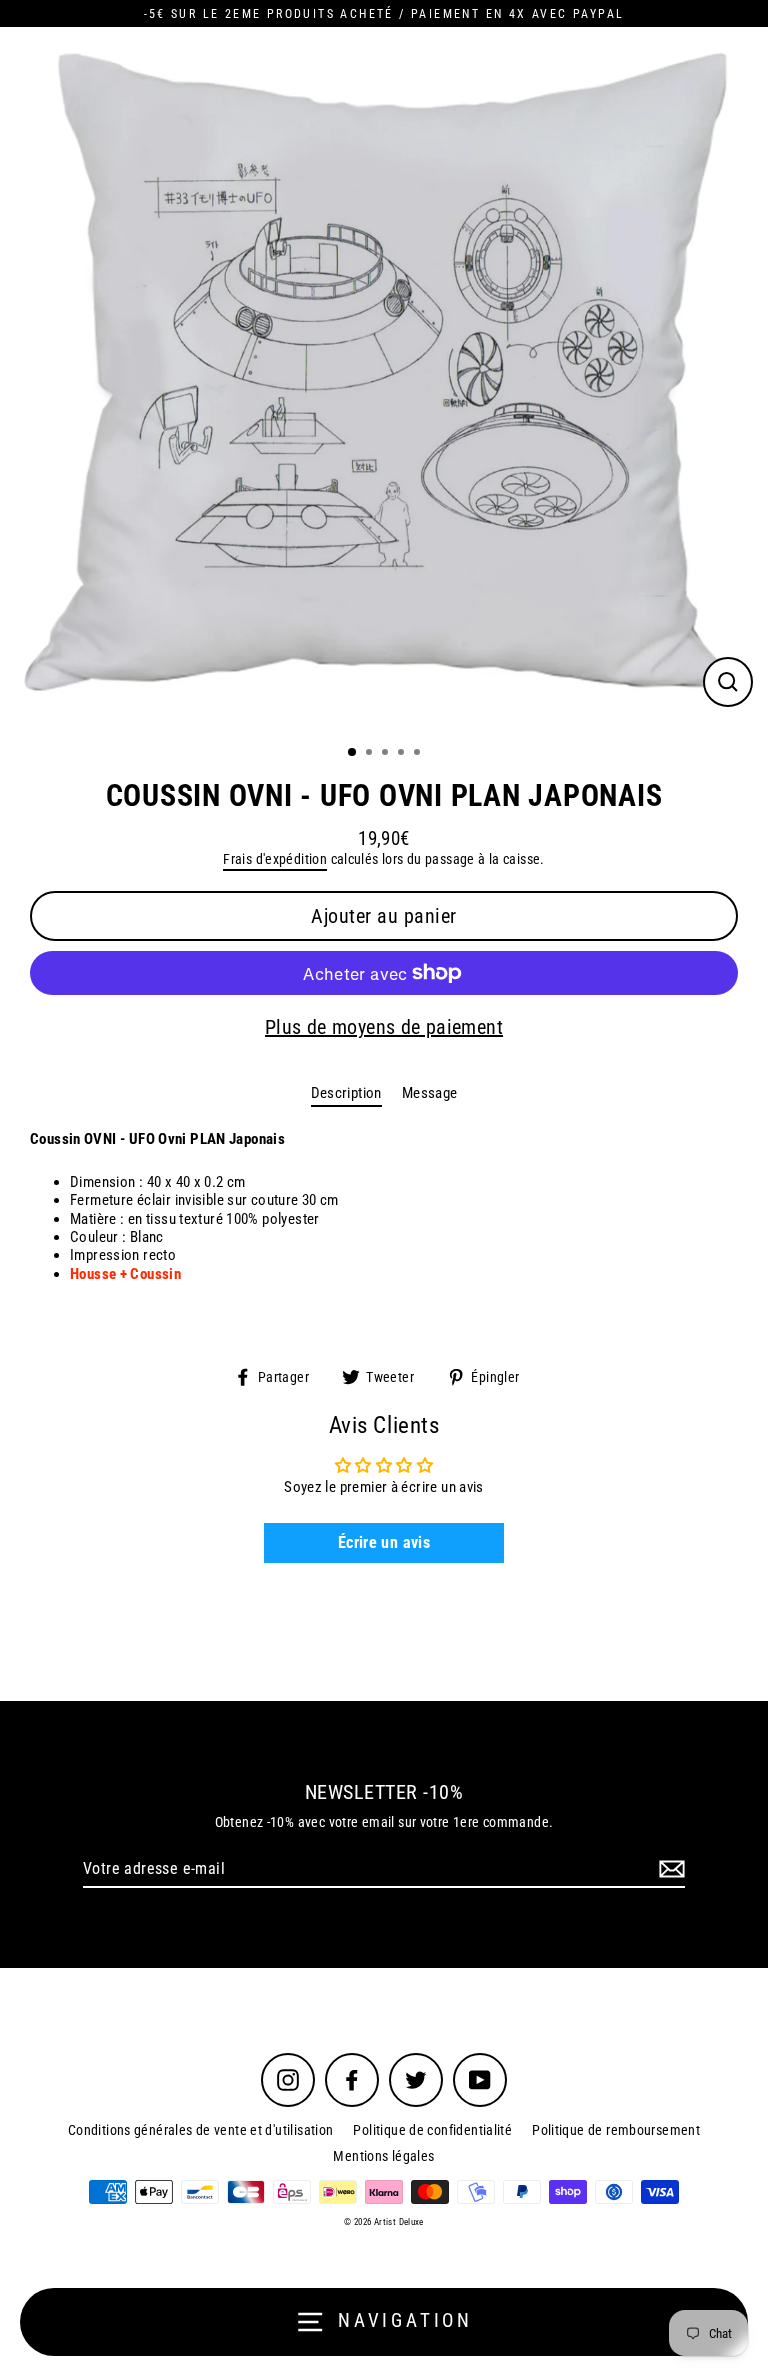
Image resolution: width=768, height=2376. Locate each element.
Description (346, 1093)
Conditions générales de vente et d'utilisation (201, 2130)
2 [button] (371, 754)
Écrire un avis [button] (384, 1542)
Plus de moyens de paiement (384, 1027)
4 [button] (403, 754)
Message (430, 1093)
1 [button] (353, 753)
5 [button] (419, 754)
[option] (384, 379)
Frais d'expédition (275, 859)
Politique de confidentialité (432, 2130)
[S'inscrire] (669, 1869)
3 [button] (387, 754)
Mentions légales (383, 2156)
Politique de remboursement (616, 2130)
